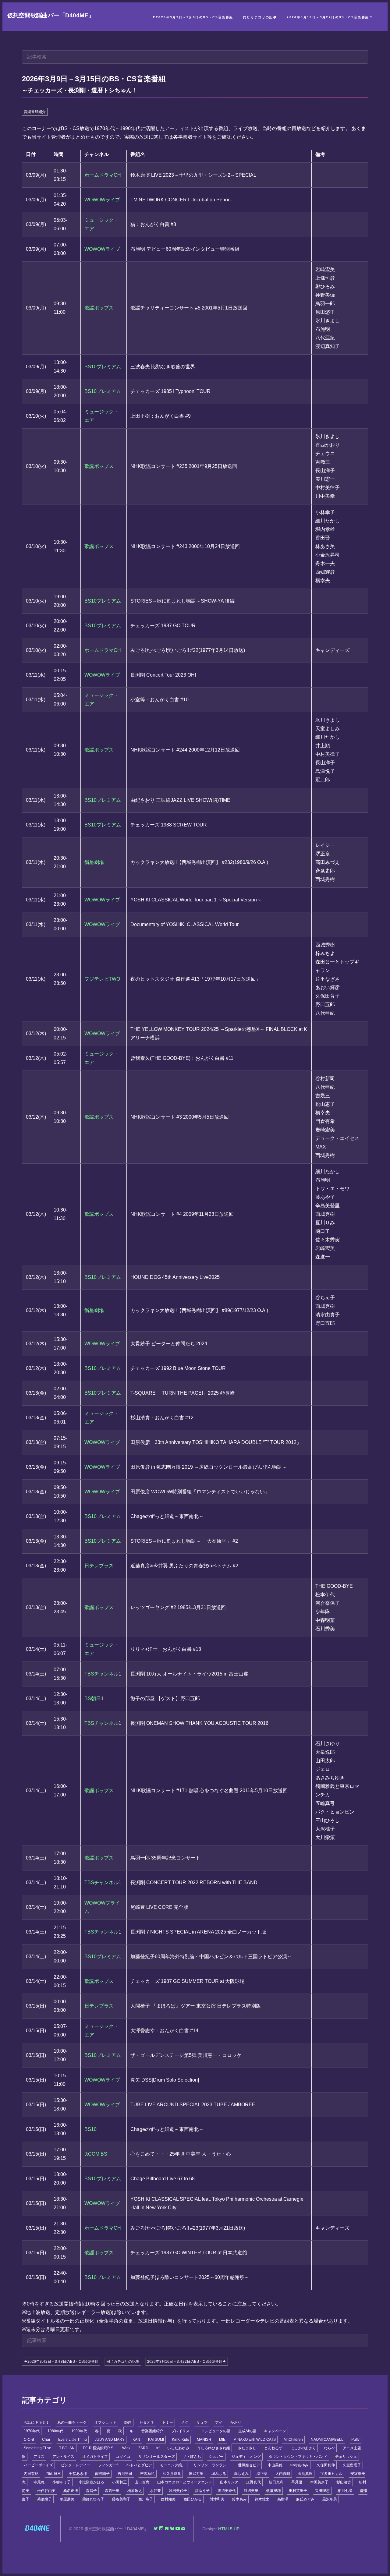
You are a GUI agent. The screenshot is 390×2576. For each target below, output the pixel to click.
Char (46, 2440)
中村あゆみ (300, 2465)
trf (158, 2448)
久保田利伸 (326, 2465)
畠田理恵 (322, 2491)
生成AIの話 (247, 2431)
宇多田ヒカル (331, 2474)
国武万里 (196, 2474)
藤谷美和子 (121, 2499)
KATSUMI (156, 2440)
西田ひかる (193, 2499)
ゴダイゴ (123, 2457)
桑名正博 (71, 2491)
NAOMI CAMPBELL (327, 2440)
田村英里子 (298, 2491)
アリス (39, 2457)
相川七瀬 (345, 2491)
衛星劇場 (94, 862)
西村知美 (168, 2499)
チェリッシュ (346, 2457)
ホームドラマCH (103, 175)
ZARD (143, 2448)
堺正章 (262, 2474)
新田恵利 (276, 2482)
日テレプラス (99, 1566)
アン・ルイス (63, 2457)
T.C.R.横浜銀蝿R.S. (98, 2448)
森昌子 (91, 2491)
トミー (168, 2422)
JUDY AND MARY (110, 2440)
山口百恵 (142, 2482)
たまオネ (147, 2422)
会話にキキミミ (37, 2422)
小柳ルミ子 (62, 2482)
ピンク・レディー (76, 2465)
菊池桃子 (44, 2499)
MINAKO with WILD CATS (255, 2440)
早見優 (297, 2482)
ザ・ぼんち (192, 2457)
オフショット (105, 2422)
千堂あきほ (78, 2474)
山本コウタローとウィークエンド (185, 2482)
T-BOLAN (67, 2448)
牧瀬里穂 (274, 2491)
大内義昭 (283, 2474)
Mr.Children (293, 2440)
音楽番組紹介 (35, 112)
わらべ (329, 2448)
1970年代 (32, 2431)
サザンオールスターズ (157, 2457)
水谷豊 (155, 2491)
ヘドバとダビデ (139, 2465)
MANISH (204, 2440)
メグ (185, 2422)
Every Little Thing (73, 2440)
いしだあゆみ (178, 2448)
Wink (126, 2448)
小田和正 (119, 2482)
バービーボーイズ (38, 2465)
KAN (136, 2440)
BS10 (90, 2129)
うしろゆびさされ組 (214, 2448)
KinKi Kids (180, 2440)
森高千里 (112, 2491)
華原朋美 (67, 2499)
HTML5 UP (229, 2529)
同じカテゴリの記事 (260, 17)
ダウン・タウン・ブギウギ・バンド (298, 2457)
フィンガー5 (108, 2465)
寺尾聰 (39, 2482)
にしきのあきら (303, 2448)
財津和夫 (217, 2499)
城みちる (219, 2474)
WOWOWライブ (102, 200)
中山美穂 (275, 2465)
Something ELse (37, 2448)
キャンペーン (275, 2431)
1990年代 (79, 2431)
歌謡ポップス (99, 308)
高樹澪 (283, 2499)
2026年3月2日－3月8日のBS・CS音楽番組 (195, 17)
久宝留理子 (352, 2465)
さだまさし (247, 2448)
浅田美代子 (178, 2491)
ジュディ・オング (246, 2457)
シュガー (216, 2457)
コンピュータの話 (216, 2431)
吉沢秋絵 (147, 2474)
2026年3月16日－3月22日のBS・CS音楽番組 (328, 17)
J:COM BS (96, 2154)
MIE (222, 2440)
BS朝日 (93, 1698)
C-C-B (29, 2440)
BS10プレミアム (103, 367)
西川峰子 (146, 2499)
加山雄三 (54, 2474)
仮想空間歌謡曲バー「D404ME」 (51, 15)
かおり (236, 2422)
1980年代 (55, 2431)
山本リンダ (229, 2482)
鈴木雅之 (262, 2499)
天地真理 (305, 2474)
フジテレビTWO (102, 979)
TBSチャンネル (101, 1674)
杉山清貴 (344, 2482)
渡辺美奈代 (227, 2491)
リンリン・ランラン (210, 2465)
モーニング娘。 (173, 2465)
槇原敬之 (135, 2491)
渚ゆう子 (202, 2491)
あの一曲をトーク (72, 2422)
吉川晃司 (125, 2474)
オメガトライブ (95, 2457)
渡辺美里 (251, 2491)
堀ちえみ (241, 2474)
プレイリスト (182, 2431)
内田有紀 (31, 2474)
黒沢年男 (330, 2499)
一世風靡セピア (247, 2465)
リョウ (202, 2422)
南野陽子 (102, 2474)
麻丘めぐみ (305, 2499)
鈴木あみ (239, 2499)
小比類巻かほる (91, 2482)
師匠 (128, 2422)
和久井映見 (172, 2474)
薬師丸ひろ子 (93, 2499)
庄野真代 (253, 2482)
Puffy (355, 2440)
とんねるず (273, 2448)
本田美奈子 (319, 2482)
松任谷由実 (46, 2491)
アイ (219, 2422)
